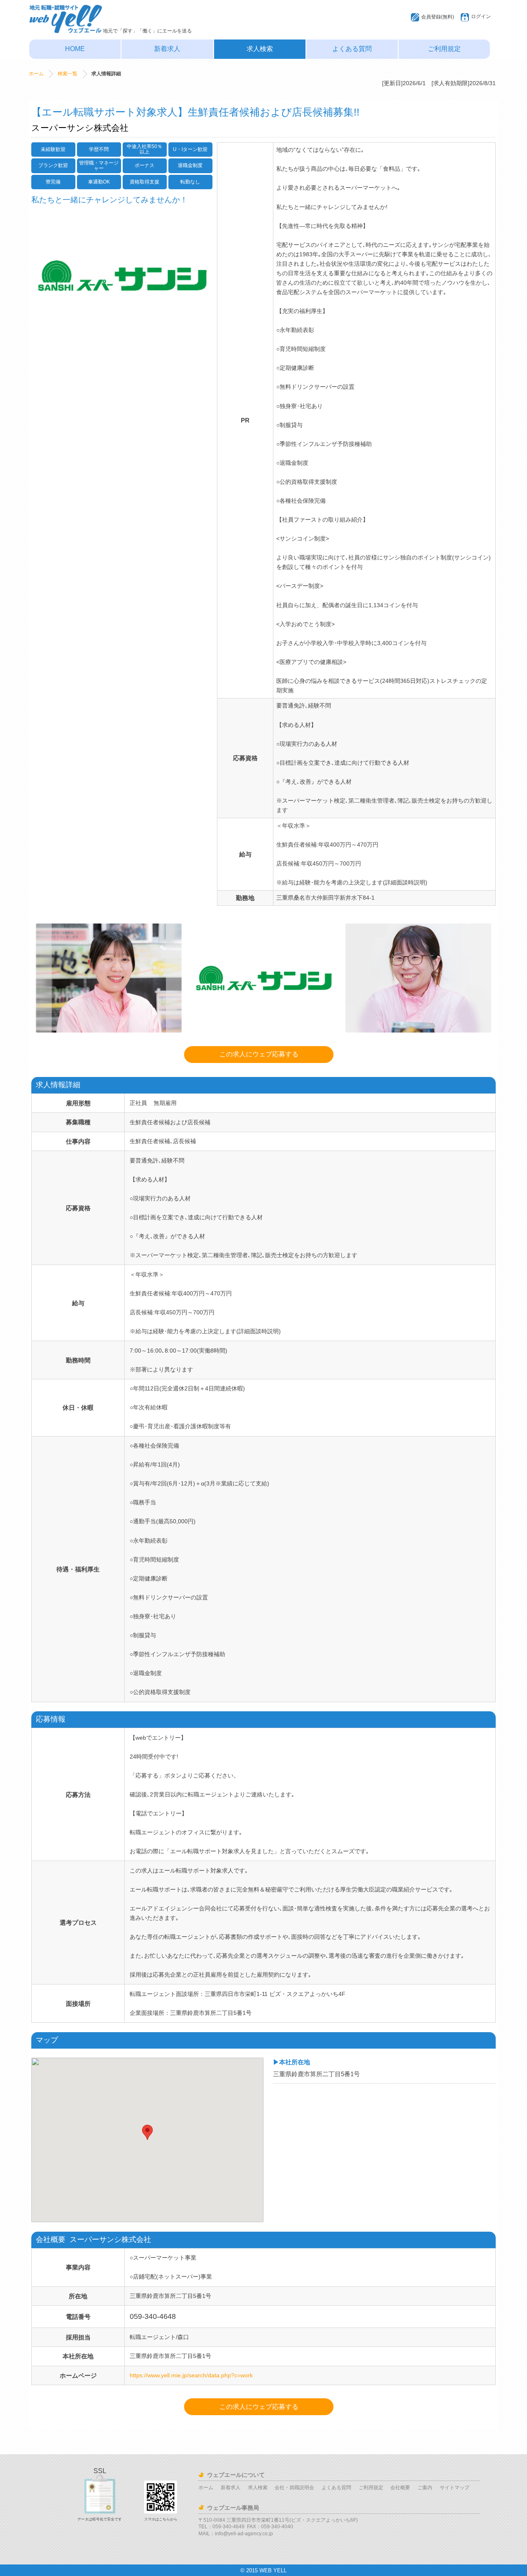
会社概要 (400, 2488)
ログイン (481, 16)
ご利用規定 (444, 49)
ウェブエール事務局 (233, 2508)
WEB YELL (273, 2570)
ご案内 (425, 2488)
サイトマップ (455, 2488)
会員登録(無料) (438, 17)
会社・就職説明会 (294, 2488)
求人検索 (260, 49)
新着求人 (167, 49)
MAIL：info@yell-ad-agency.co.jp (236, 2534)
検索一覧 (68, 74)
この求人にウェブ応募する (259, 1054)
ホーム (36, 74)
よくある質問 (352, 49)
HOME (75, 49)
